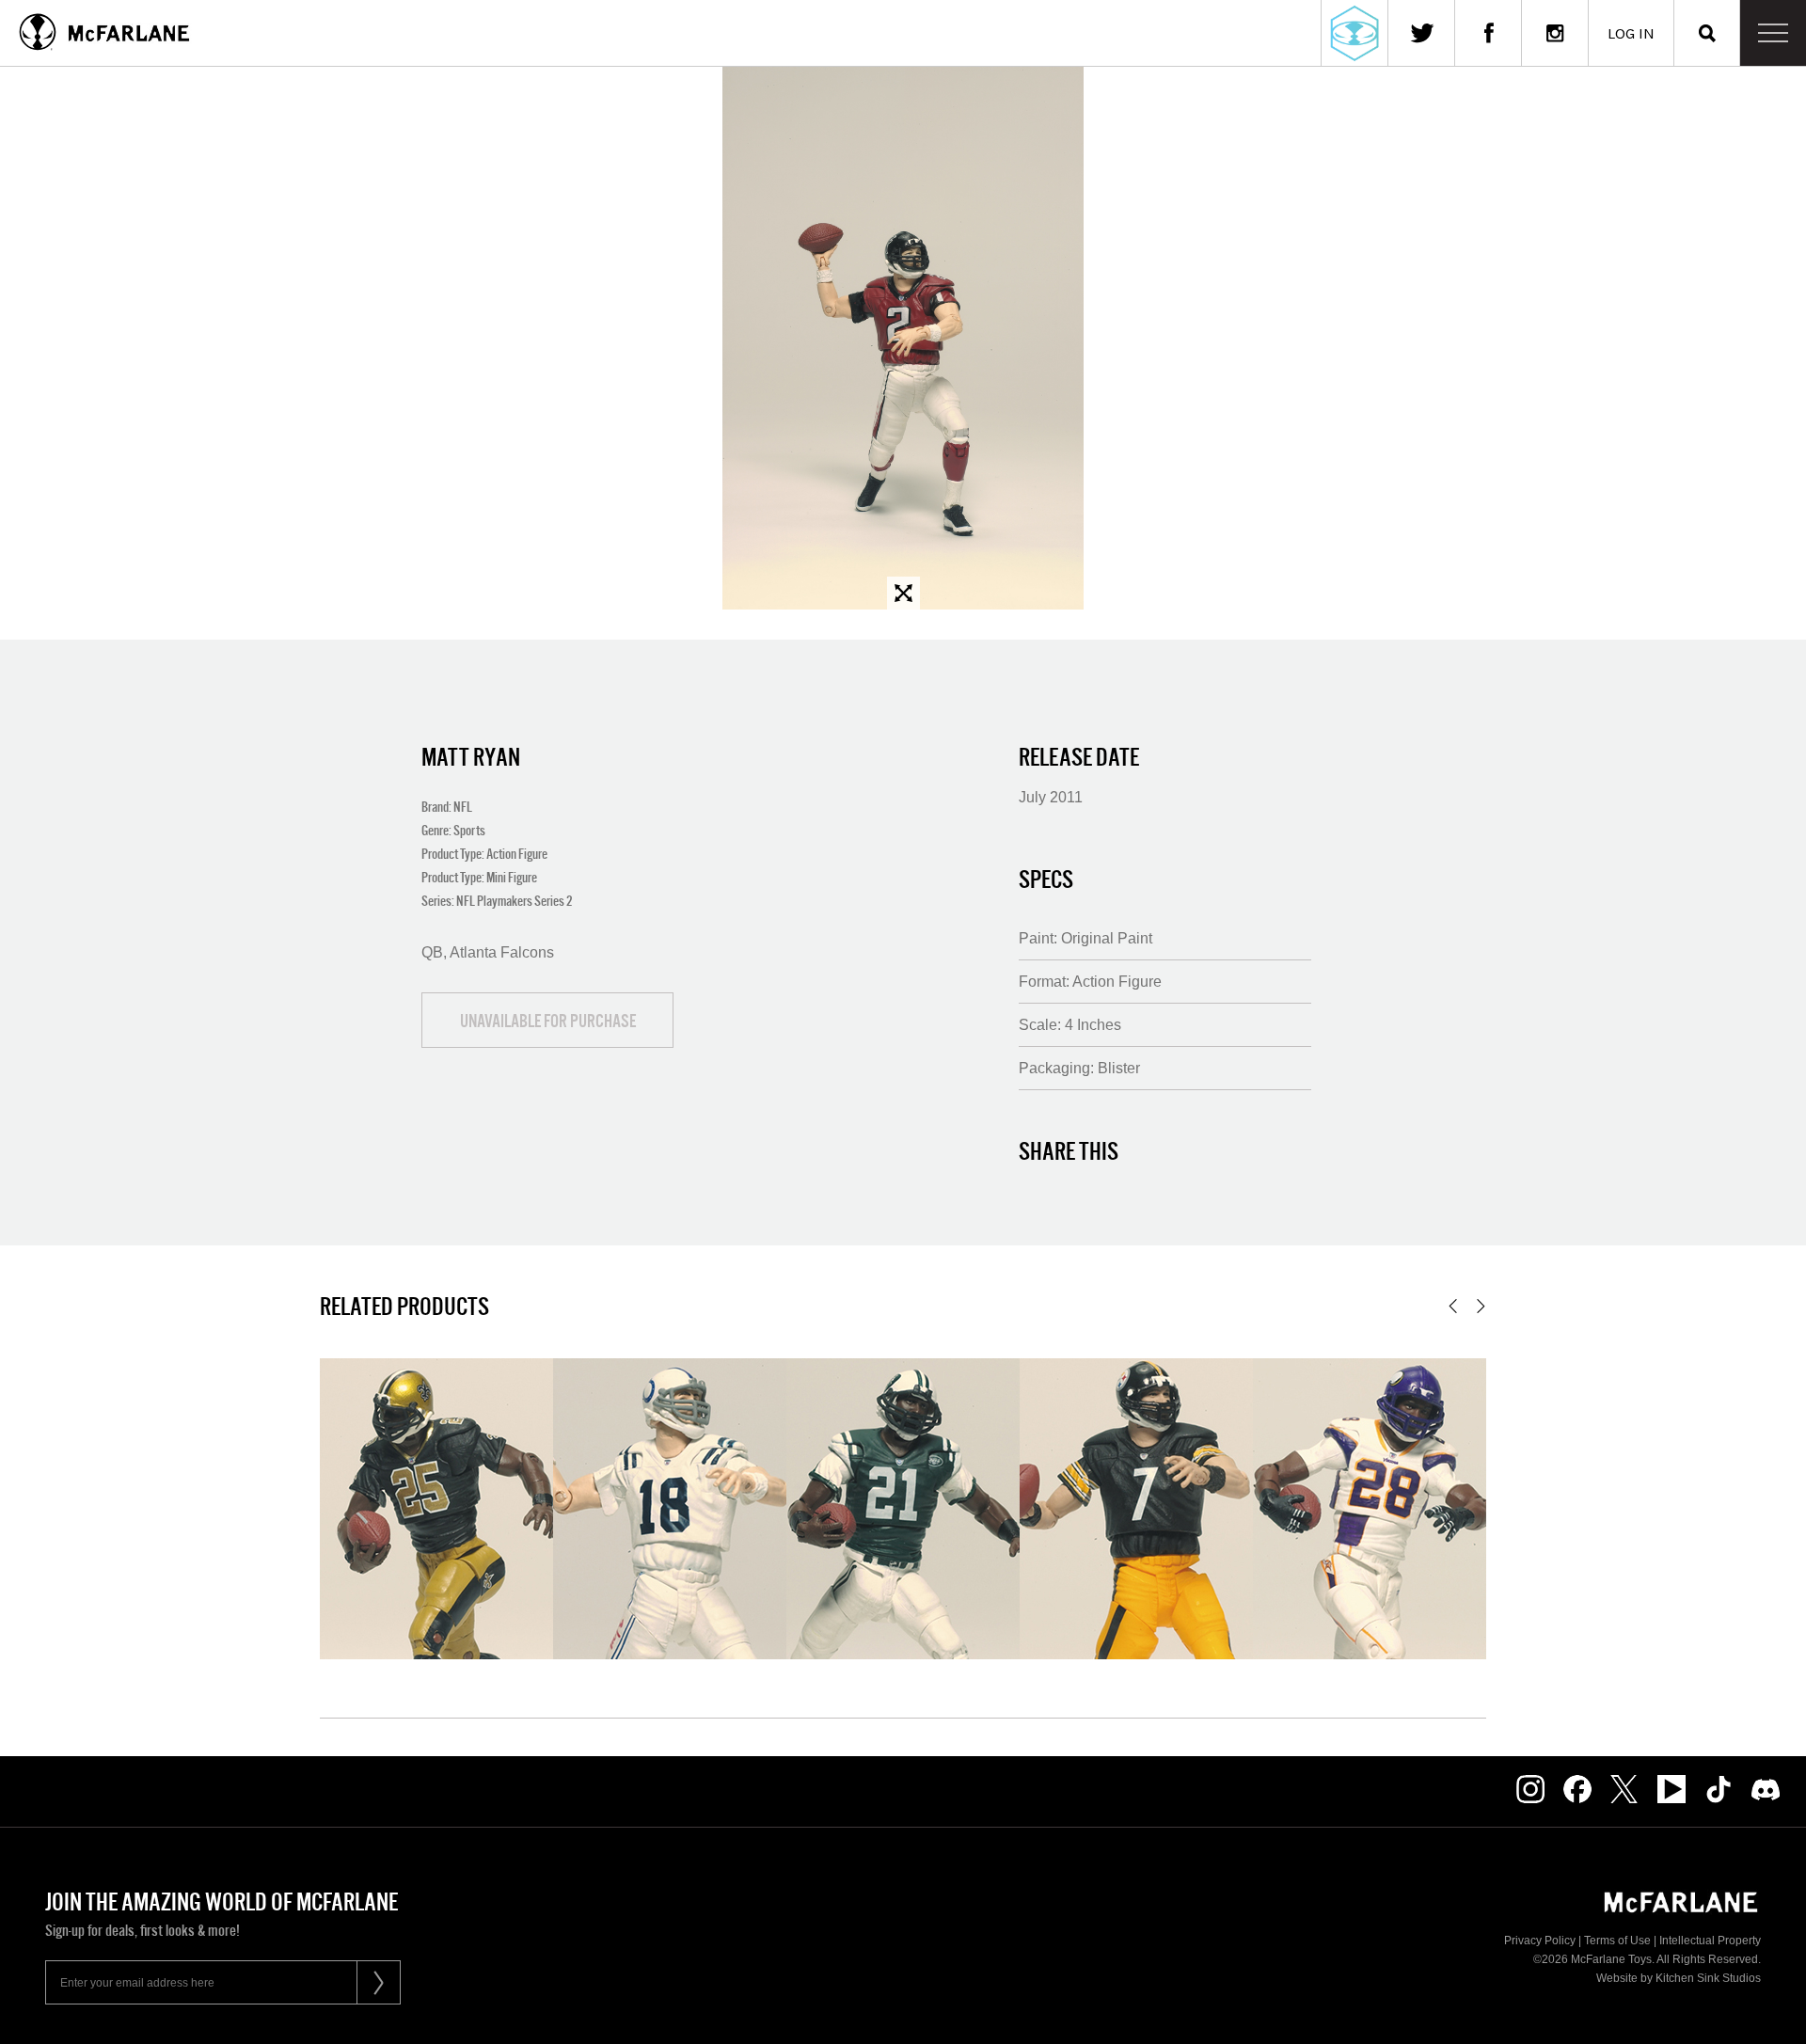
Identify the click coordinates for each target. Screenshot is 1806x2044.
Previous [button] (1453, 1306)
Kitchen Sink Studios (1708, 1978)
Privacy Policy (1540, 1941)
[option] (903, 338)
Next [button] (1481, 1306)
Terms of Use (1617, 1941)
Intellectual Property (1710, 1941)
